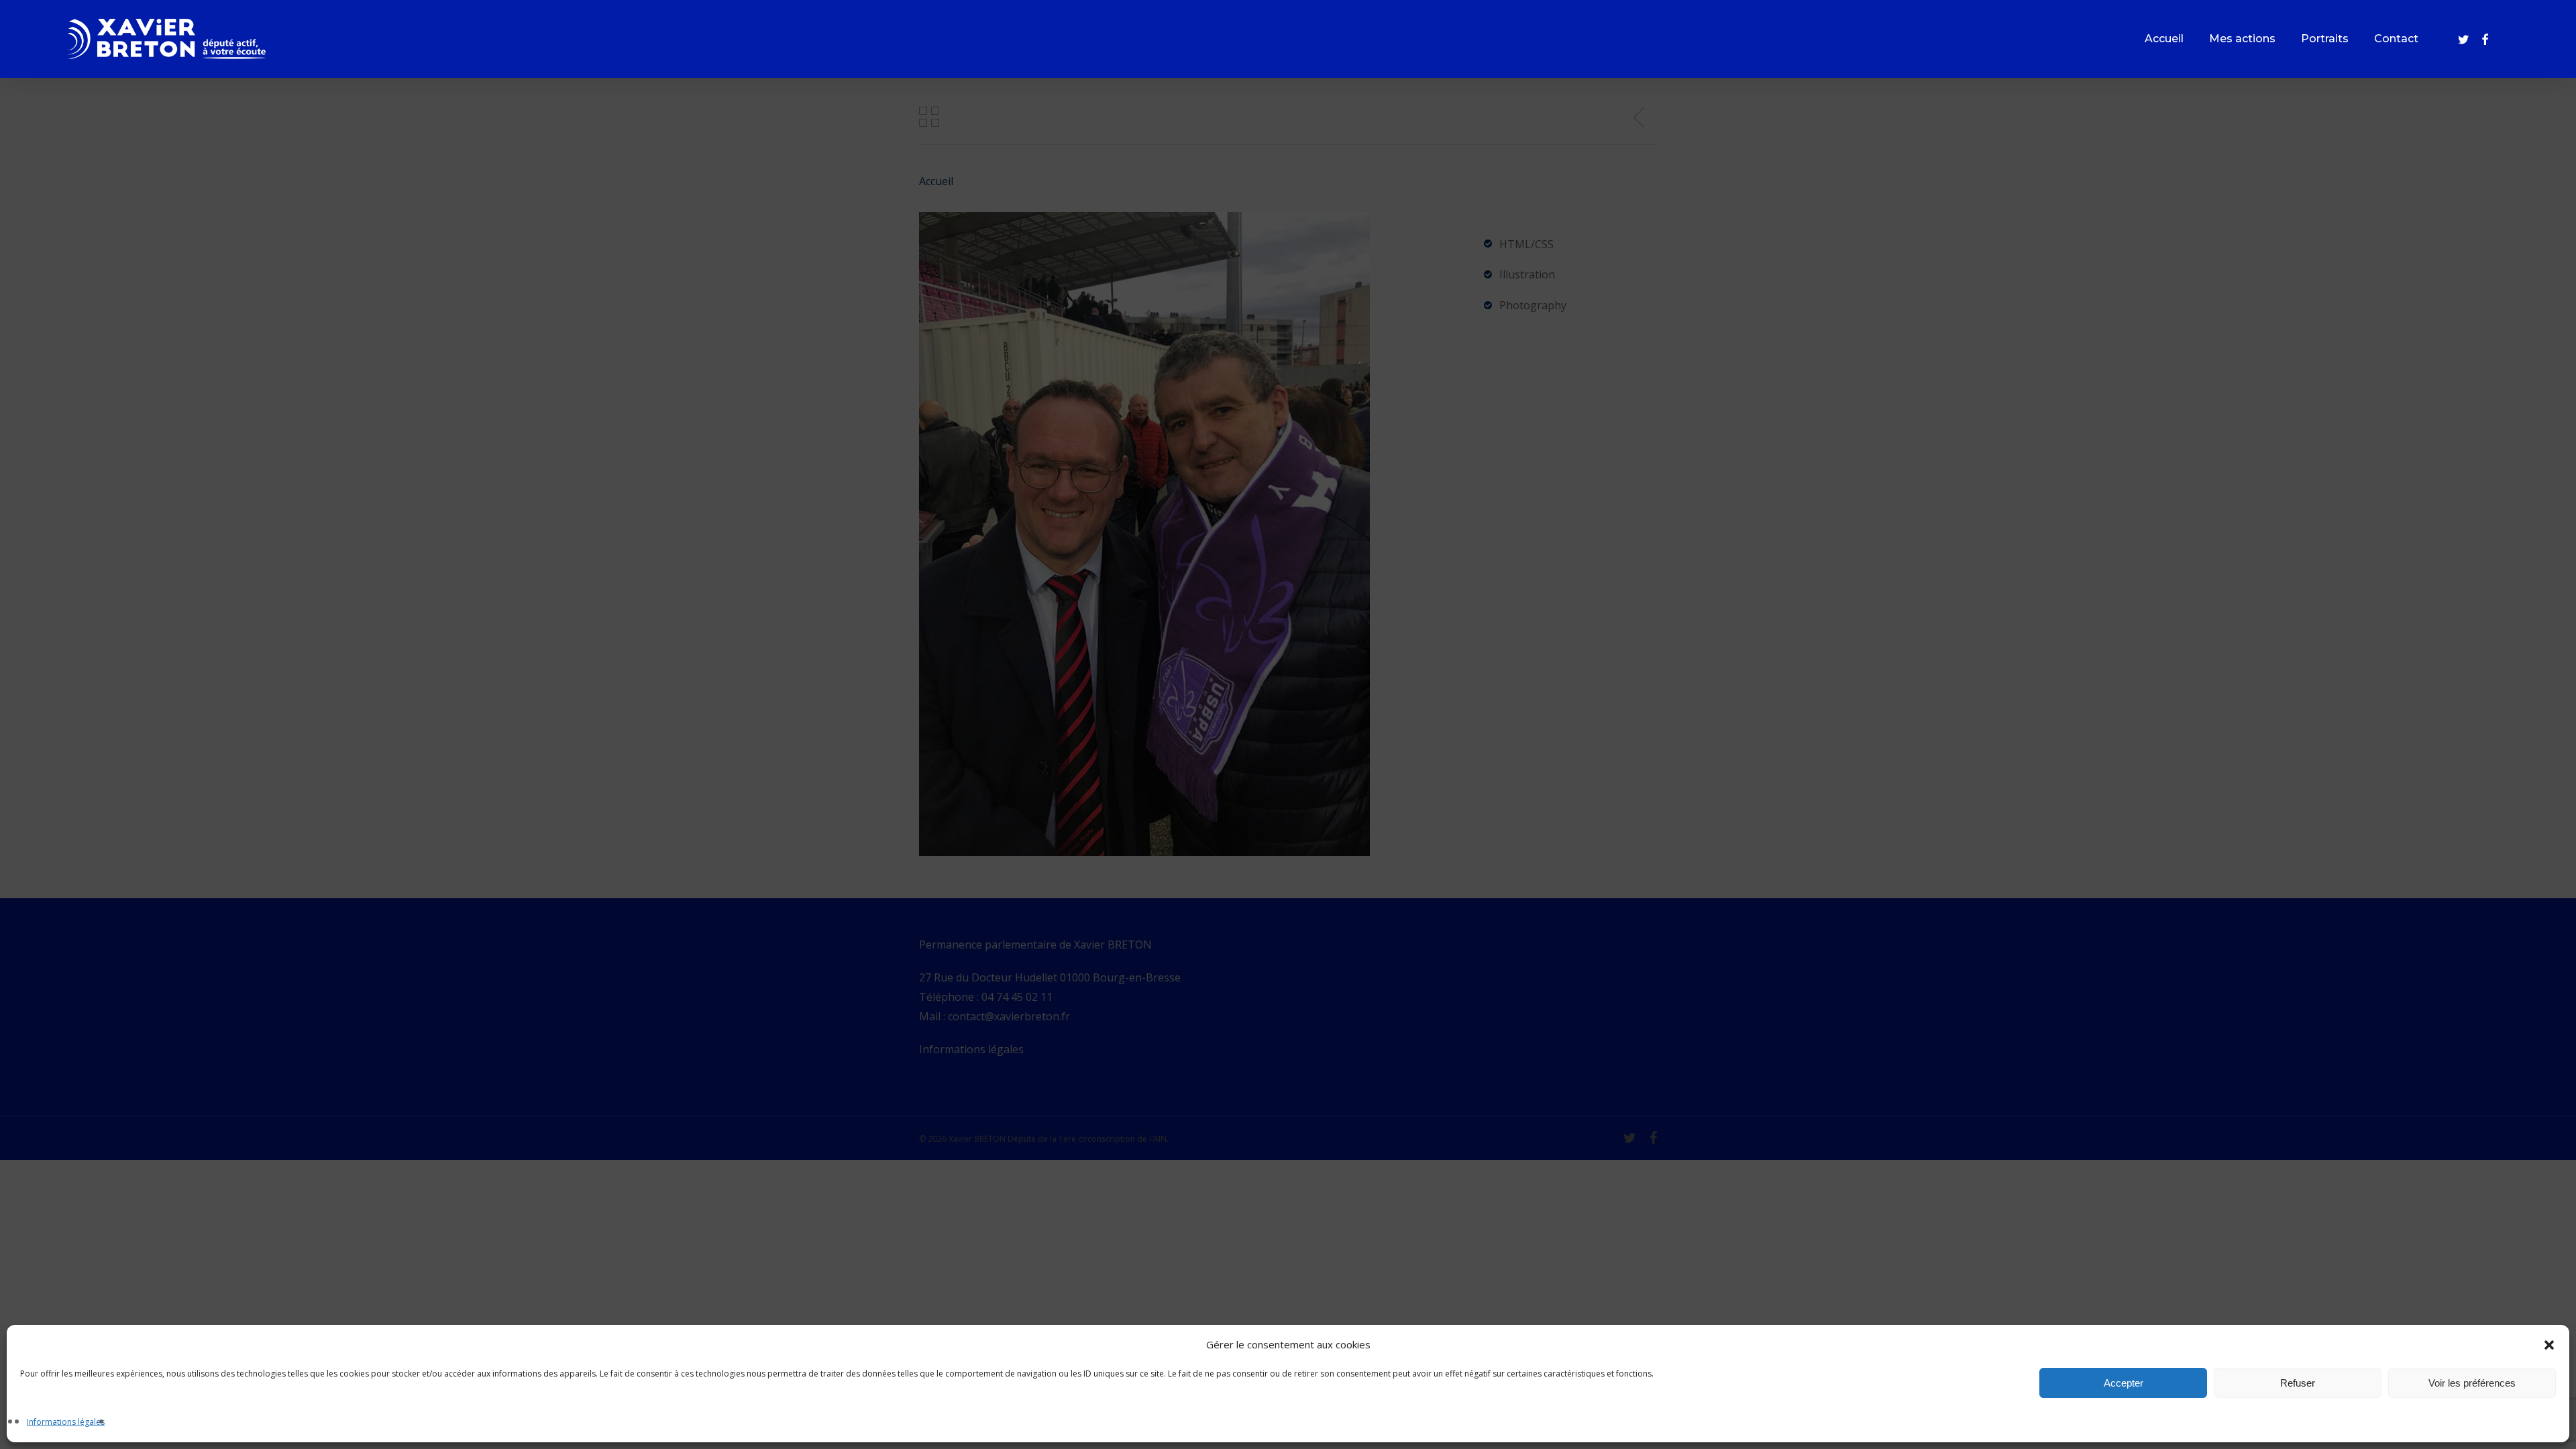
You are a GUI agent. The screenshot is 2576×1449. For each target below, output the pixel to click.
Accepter (2124, 1383)
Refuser (2298, 1383)
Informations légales (66, 1422)
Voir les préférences (2472, 1383)
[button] (2549, 1345)
